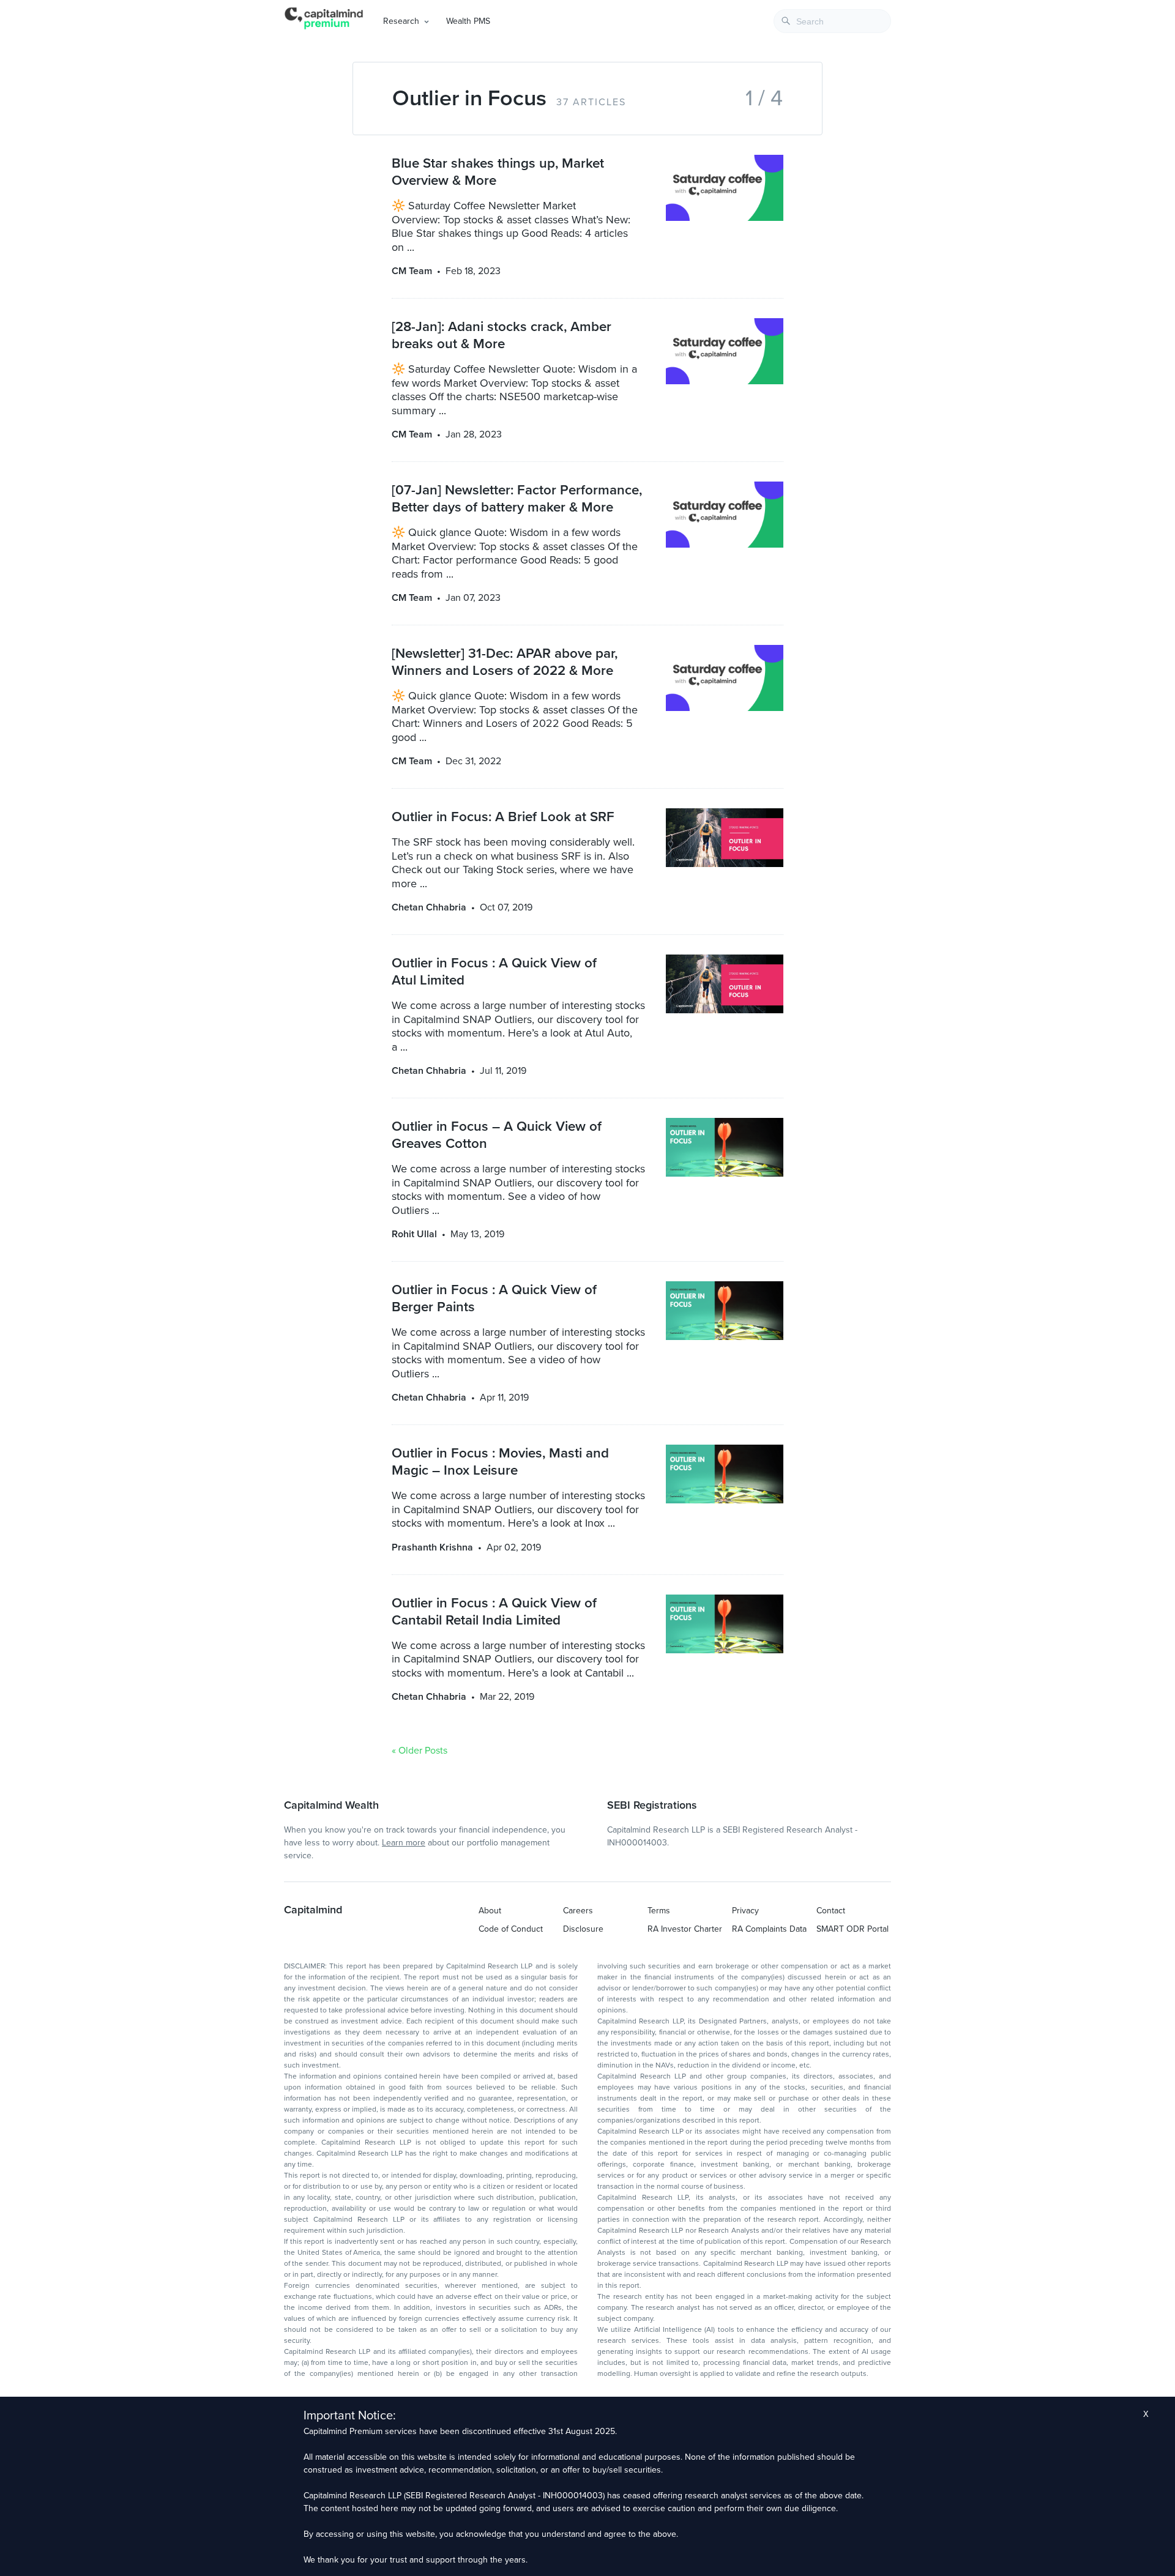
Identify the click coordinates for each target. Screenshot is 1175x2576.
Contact (831, 1911)
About (490, 1911)
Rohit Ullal (414, 1234)
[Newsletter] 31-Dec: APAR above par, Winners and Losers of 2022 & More (505, 662)
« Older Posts (420, 1751)
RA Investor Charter (685, 1929)
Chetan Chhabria (429, 907)
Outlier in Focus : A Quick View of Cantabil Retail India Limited (494, 1611)
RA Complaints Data (769, 1929)
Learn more (404, 1843)
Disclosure (583, 1929)
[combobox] (832, 21)
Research (401, 21)
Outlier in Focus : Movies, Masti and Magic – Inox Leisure (500, 1461)
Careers (578, 1911)
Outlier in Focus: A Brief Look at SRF (503, 817)
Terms (659, 1911)
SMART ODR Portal (852, 1929)
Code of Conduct (511, 1929)
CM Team (412, 271)
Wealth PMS (468, 21)
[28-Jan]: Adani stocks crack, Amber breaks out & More (502, 335)
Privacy (745, 1911)
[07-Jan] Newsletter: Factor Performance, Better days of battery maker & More (517, 498)
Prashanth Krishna (432, 1547)
